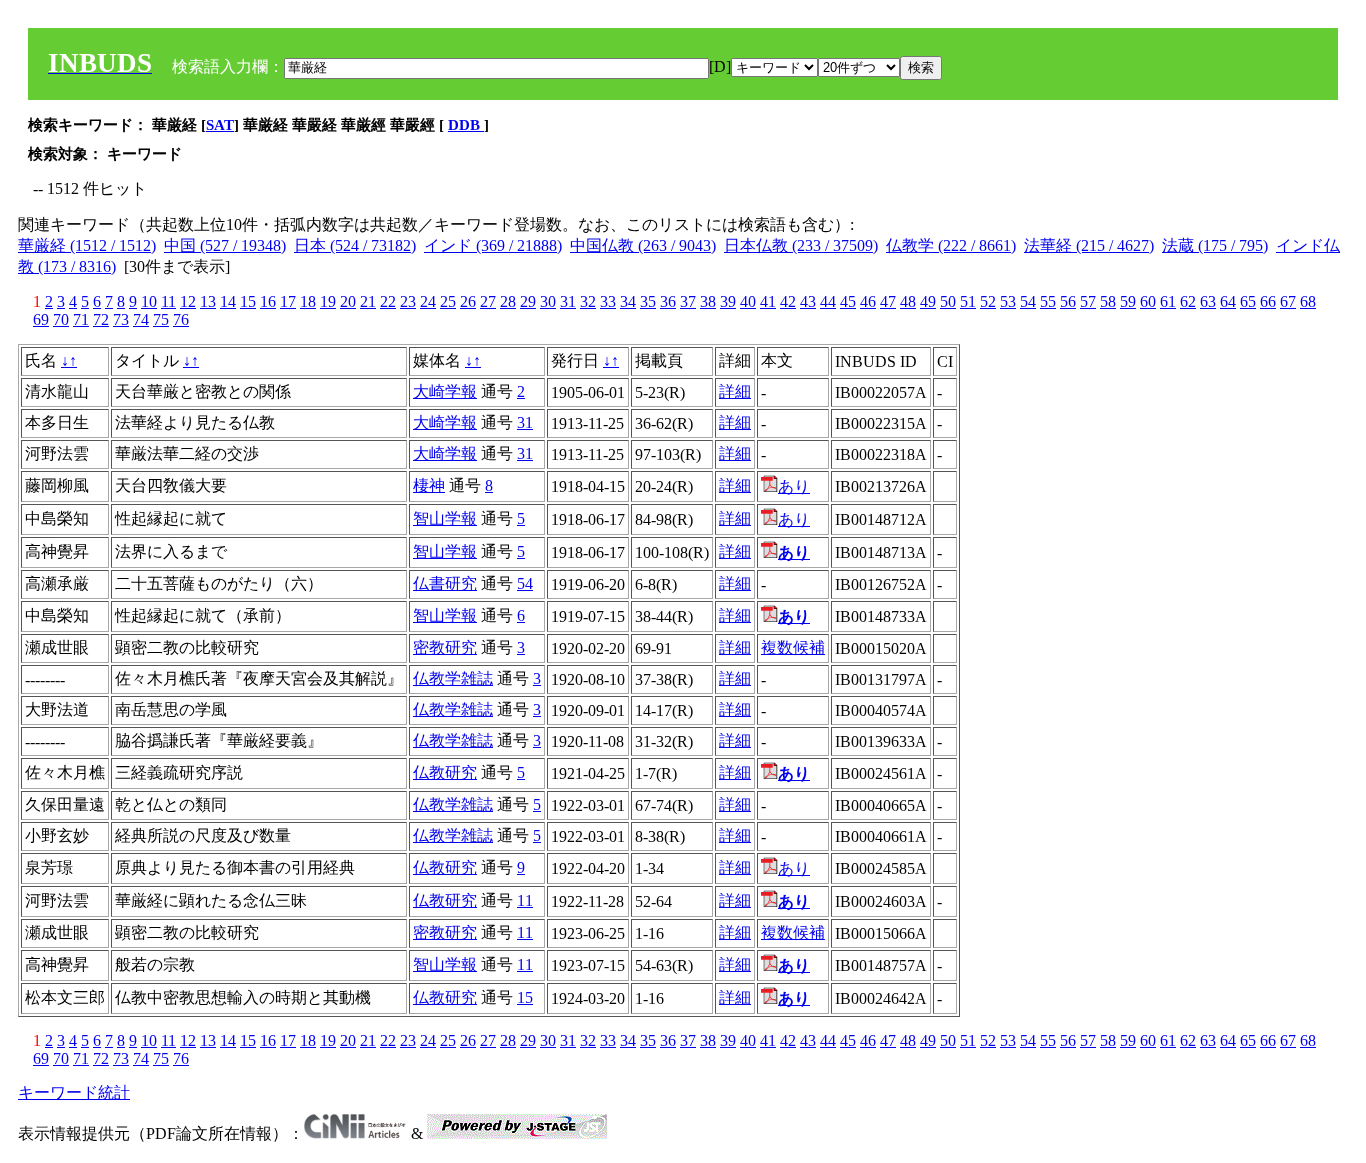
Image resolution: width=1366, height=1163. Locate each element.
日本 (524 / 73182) (355, 245)
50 (948, 301)
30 (548, 301)
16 (268, 301)
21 (368, 301)
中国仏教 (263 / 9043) (643, 245)
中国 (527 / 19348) (225, 245)
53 (1008, 301)
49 (928, 301)
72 (101, 319)
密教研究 (445, 647)
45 (848, 301)
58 (1108, 301)
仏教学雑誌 (453, 678)
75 (161, 319)
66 (1268, 301)
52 (988, 301)
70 (61, 319)
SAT (220, 125)
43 (808, 301)
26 (468, 301)
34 (628, 301)
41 (768, 301)
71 (81, 319)
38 (708, 301)
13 (208, 301)
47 (888, 301)
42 (788, 301)
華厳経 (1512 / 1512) (87, 245)
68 (1308, 301)
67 (1288, 301)
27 (488, 301)
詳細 (735, 391)
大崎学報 (445, 391)
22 (388, 301)
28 (508, 301)
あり (794, 486)
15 (248, 301)
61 (1168, 301)
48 (908, 301)
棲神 (429, 485)
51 (968, 301)
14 (228, 301)
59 (1128, 301)
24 (428, 301)
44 (828, 301)
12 (188, 301)
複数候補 (793, 647)
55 (1048, 301)
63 (1208, 301)
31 (568, 301)
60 (1148, 301)
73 (121, 319)
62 (1188, 301)
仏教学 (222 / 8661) (951, 245)
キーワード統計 (74, 1092)
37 (688, 301)
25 (448, 301)
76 (181, 319)
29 (528, 301)
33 (608, 301)
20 (348, 301)
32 (588, 301)
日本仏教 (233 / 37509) (801, 245)
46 (868, 301)
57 (1088, 301)
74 (141, 319)
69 (41, 319)
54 (1028, 301)
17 (288, 301)
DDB (466, 125)
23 (408, 301)
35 (648, 301)
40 (748, 301)
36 (668, 301)
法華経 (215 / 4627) (1089, 245)
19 (328, 301)
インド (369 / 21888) (493, 245)
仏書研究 (445, 583)
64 (1228, 301)
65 (1248, 301)
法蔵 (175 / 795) (1215, 245)
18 (308, 301)
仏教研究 (445, 772)
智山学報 (445, 518)
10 (149, 301)
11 (168, 301)
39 (728, 301)
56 (1068, 301)
